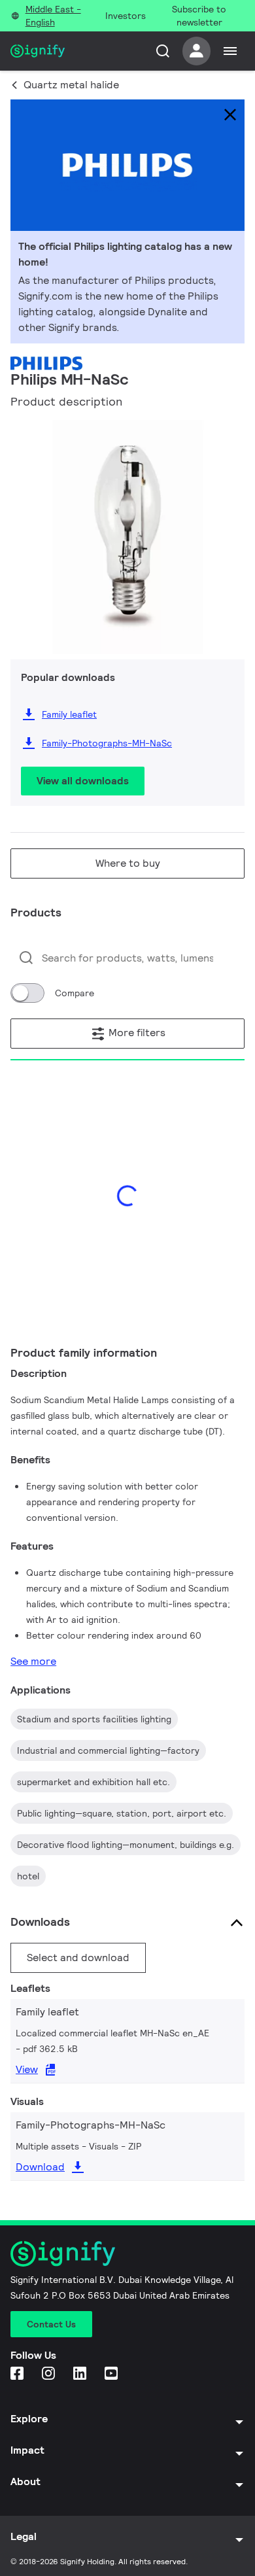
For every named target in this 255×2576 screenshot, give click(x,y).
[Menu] (230, 51)
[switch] (27, 993)
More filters (136, 1033)
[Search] (163, 51)
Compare (75, 993)
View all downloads (83, 781)
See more (33, 1661)
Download (40, 2167)
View (27, 2069)
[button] (25, 528)
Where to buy (128, 863)
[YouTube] (112, 2374)
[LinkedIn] (81, 2374)
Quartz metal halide (71, 85)
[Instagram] (50, 2374)
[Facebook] (18, 2374)
